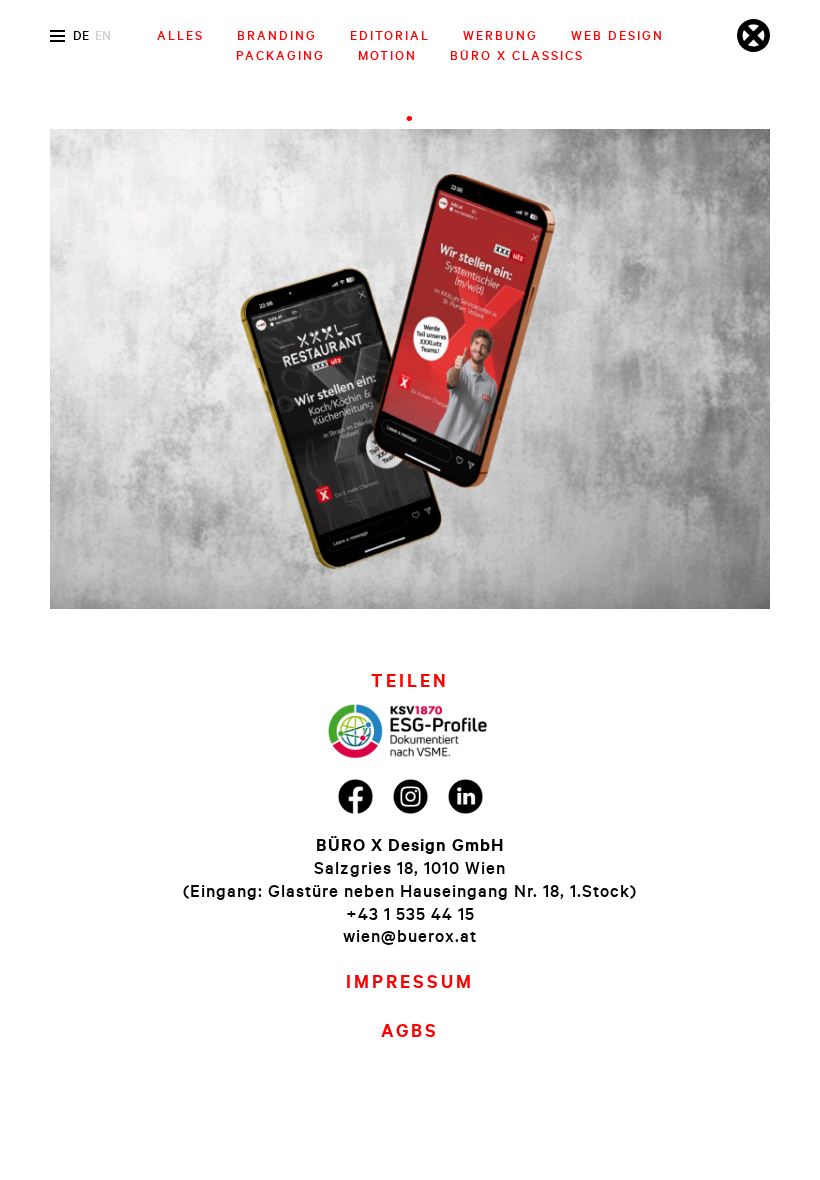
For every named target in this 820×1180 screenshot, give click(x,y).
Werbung (500, 35)
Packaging (280, 55)
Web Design (617, 35)
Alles (180, 35)
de (81, 35)
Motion (387, 55)
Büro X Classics (517, 55)
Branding (277, 35)
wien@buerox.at (410, 935)
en (103, 35)
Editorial (390, 35)
